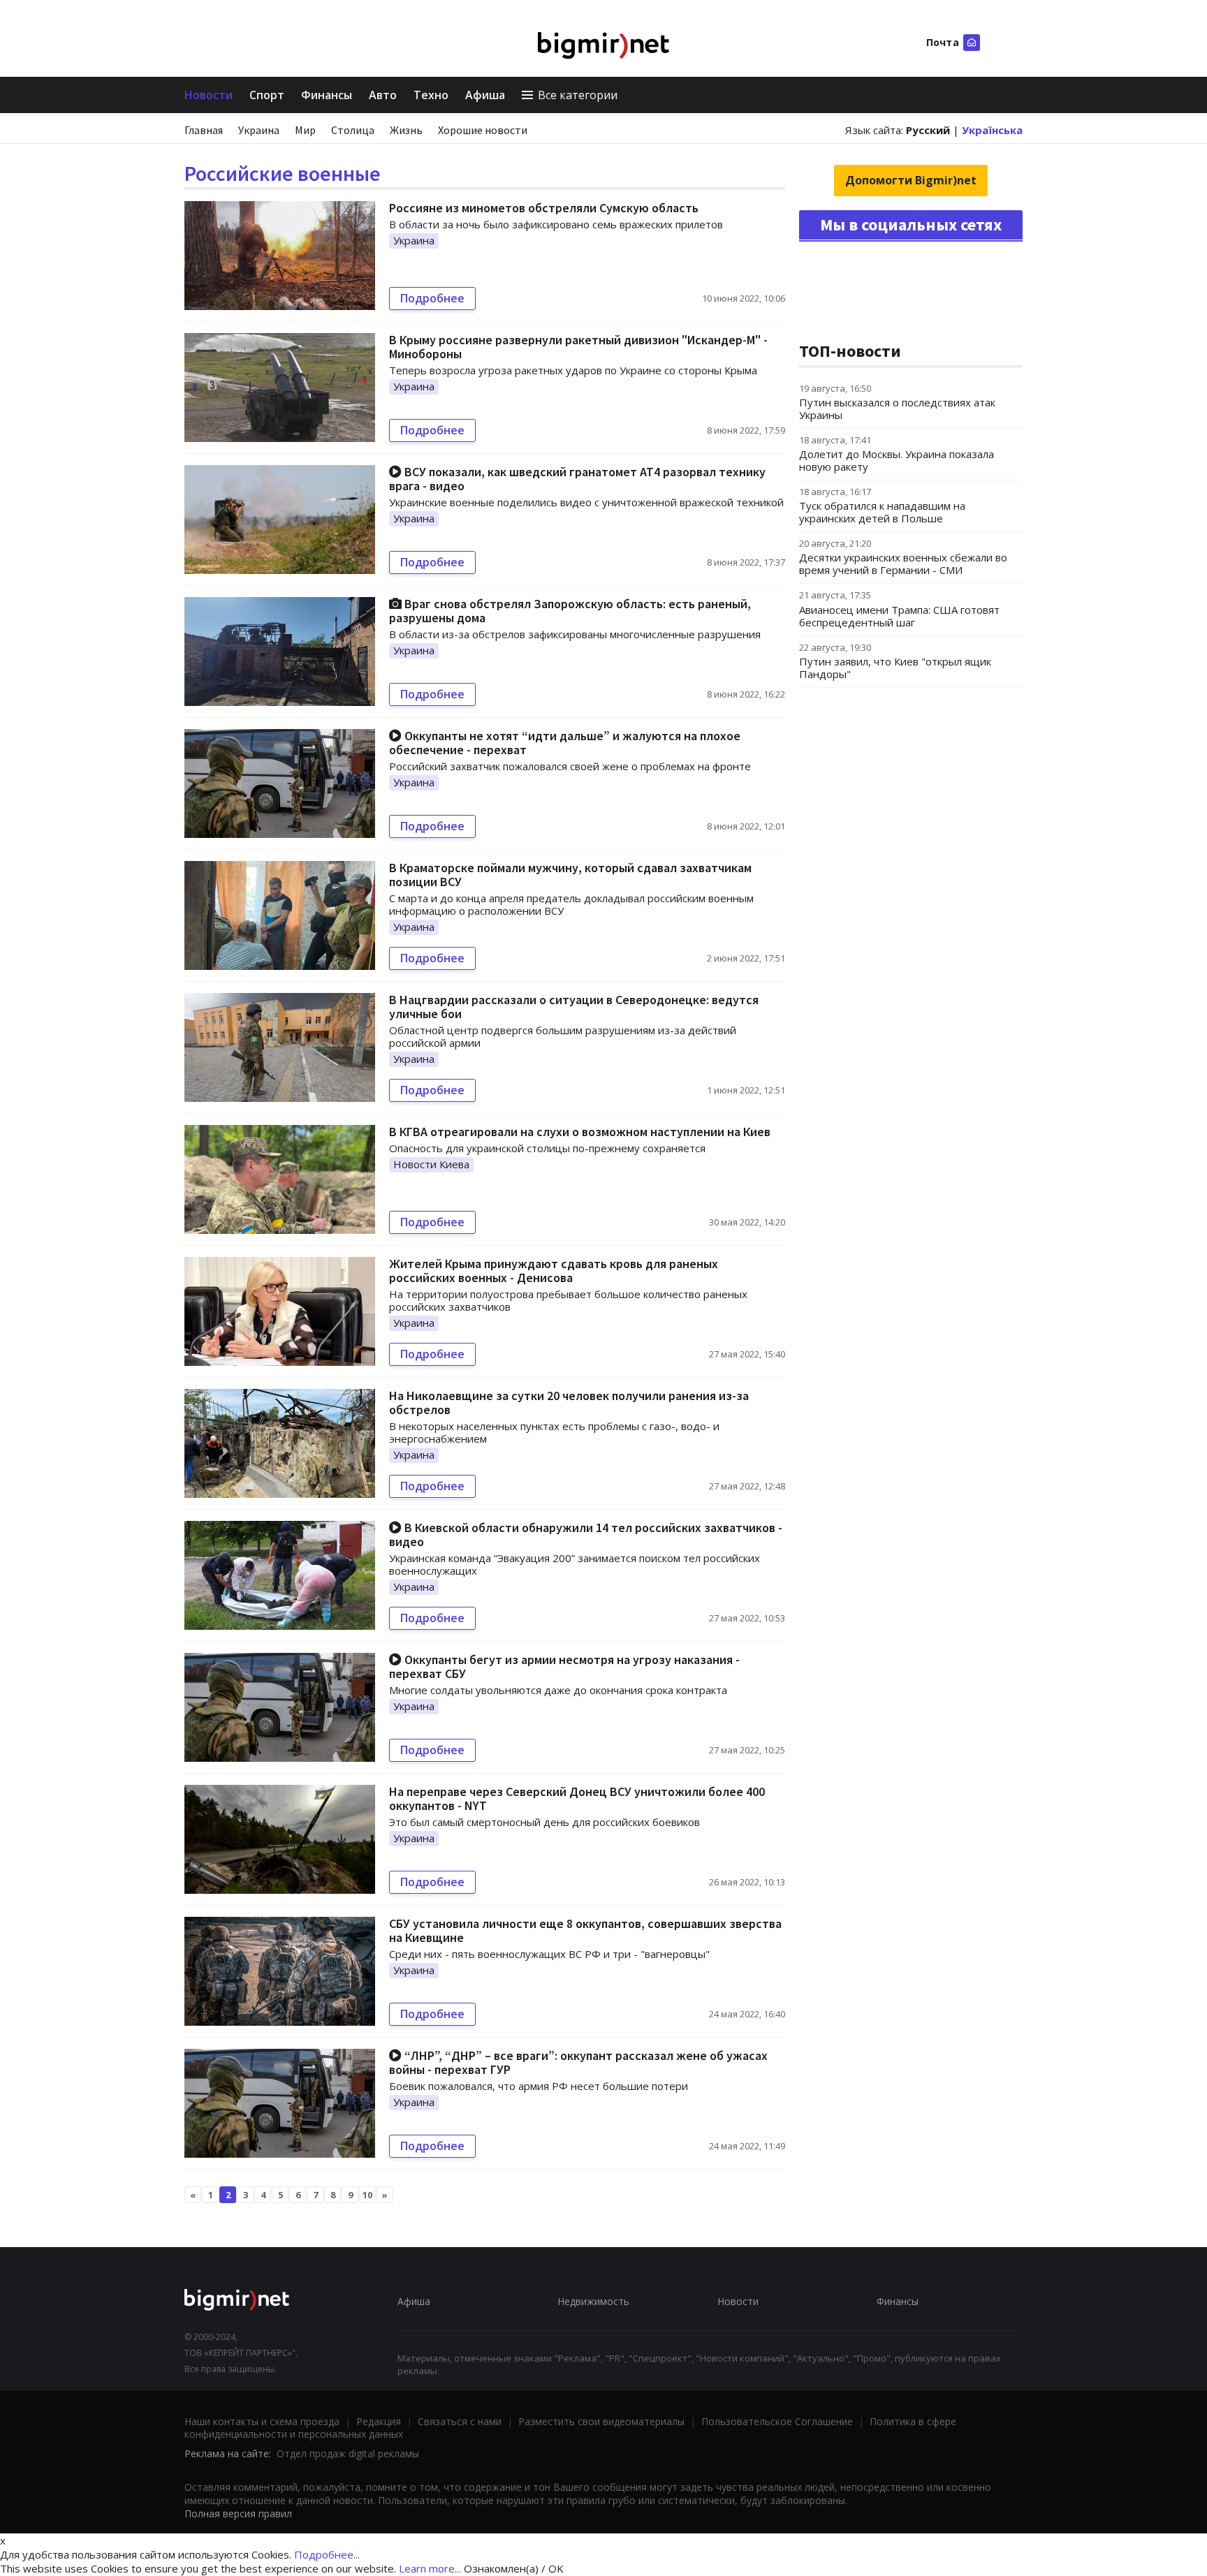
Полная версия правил (238, 2514)
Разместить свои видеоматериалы (601, 2421)
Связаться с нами (460, 2421)
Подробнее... (327, 2554)
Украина (259, 130)
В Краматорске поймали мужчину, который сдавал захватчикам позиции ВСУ (570, 875)
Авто (383, 95)
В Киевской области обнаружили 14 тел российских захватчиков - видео (586, 1534)
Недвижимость (593, 2301)
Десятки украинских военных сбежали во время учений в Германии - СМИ (903, 564)
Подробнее (432, 298)
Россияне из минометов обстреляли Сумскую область (544, 208)
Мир (305, 130)
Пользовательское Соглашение (777, 2421)
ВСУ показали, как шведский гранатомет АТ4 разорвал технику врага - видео (577, 479)
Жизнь (406, 130)
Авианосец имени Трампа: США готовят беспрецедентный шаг (899, 616)
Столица (353, 130)
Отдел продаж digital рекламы (348, 2453)
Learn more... (430, 2568)
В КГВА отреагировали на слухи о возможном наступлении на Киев (580, 1132)
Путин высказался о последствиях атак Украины (897, 409)
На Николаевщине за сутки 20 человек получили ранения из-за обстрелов (569, 1403)
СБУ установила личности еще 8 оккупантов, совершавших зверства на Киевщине (585, 1930)
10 (367, 2195)
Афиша (485, 95)
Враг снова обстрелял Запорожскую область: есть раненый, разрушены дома (570, 611)
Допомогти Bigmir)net (911, 180)
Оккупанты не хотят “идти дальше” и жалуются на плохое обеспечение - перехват (565, 743)
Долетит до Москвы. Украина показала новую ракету (897, 460)
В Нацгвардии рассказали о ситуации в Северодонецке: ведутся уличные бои (574, 1007)
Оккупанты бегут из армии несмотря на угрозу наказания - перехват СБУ (564, 1666)
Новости (209, 95)
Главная (204, 130)
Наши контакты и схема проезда (262, 2421)
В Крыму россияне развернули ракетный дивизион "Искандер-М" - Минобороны (578, 347)
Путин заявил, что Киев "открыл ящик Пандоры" (895, 668)
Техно (431, 95)
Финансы (327, 95)
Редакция (379, 2421)
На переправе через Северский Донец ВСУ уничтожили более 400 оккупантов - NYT (577, 1798)
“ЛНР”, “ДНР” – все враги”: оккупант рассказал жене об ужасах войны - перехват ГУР (578, 2062)
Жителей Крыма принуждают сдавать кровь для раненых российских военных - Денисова (554, 1271)
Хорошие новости (483, 130)
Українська (992, 130)
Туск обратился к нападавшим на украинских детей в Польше (882, 512)
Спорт (267, 95)
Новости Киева (431, 1164)
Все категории (578, 95)
